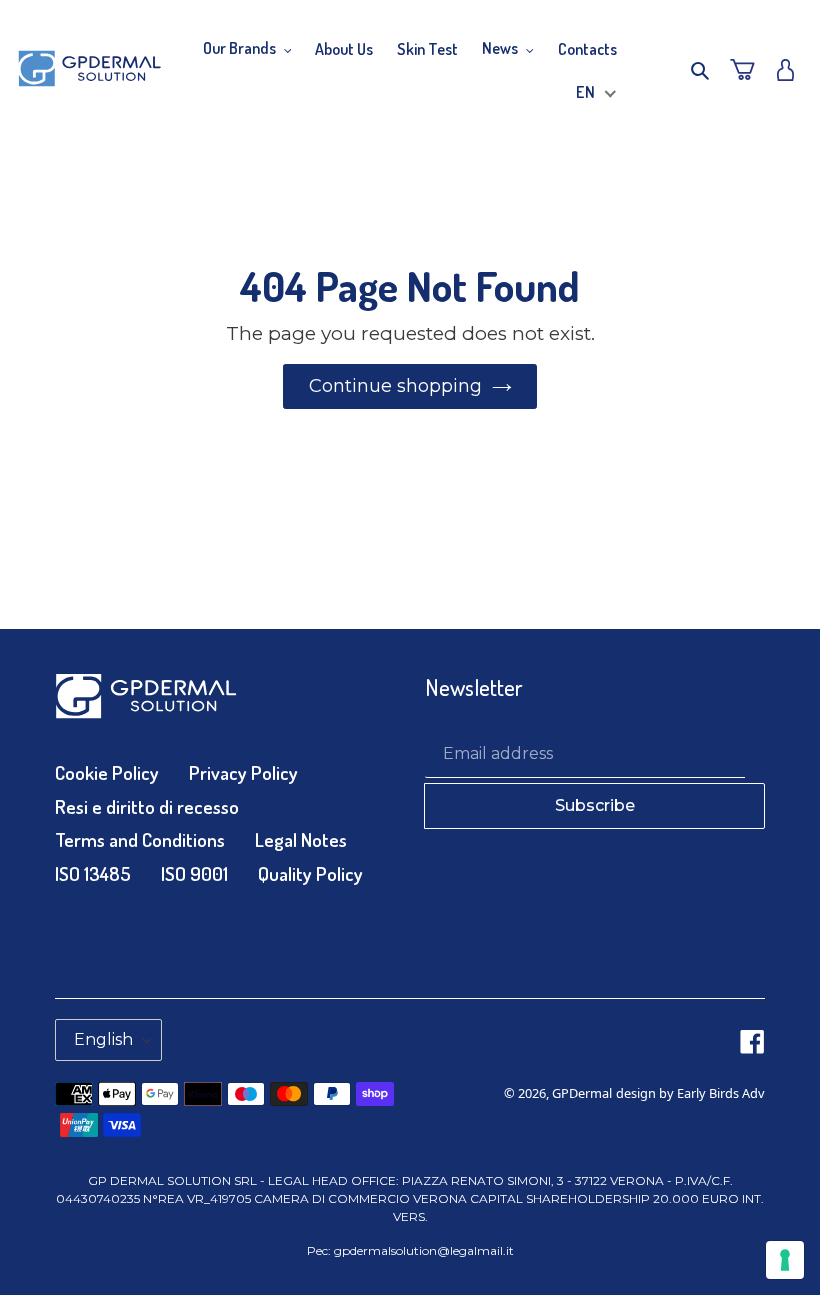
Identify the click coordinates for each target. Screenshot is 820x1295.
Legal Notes (301, 839)
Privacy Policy (243, 772)
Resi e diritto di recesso (147, 806)
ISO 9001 (194, 873)
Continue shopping (395, 386)
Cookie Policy (107, 772)
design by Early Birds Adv (690, 1093)
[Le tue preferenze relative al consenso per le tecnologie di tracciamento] (785, 1260)
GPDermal (582, 1093)
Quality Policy (310, 873)
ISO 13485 (93, 873)
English (103, 1039)
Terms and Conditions (140, 839)
